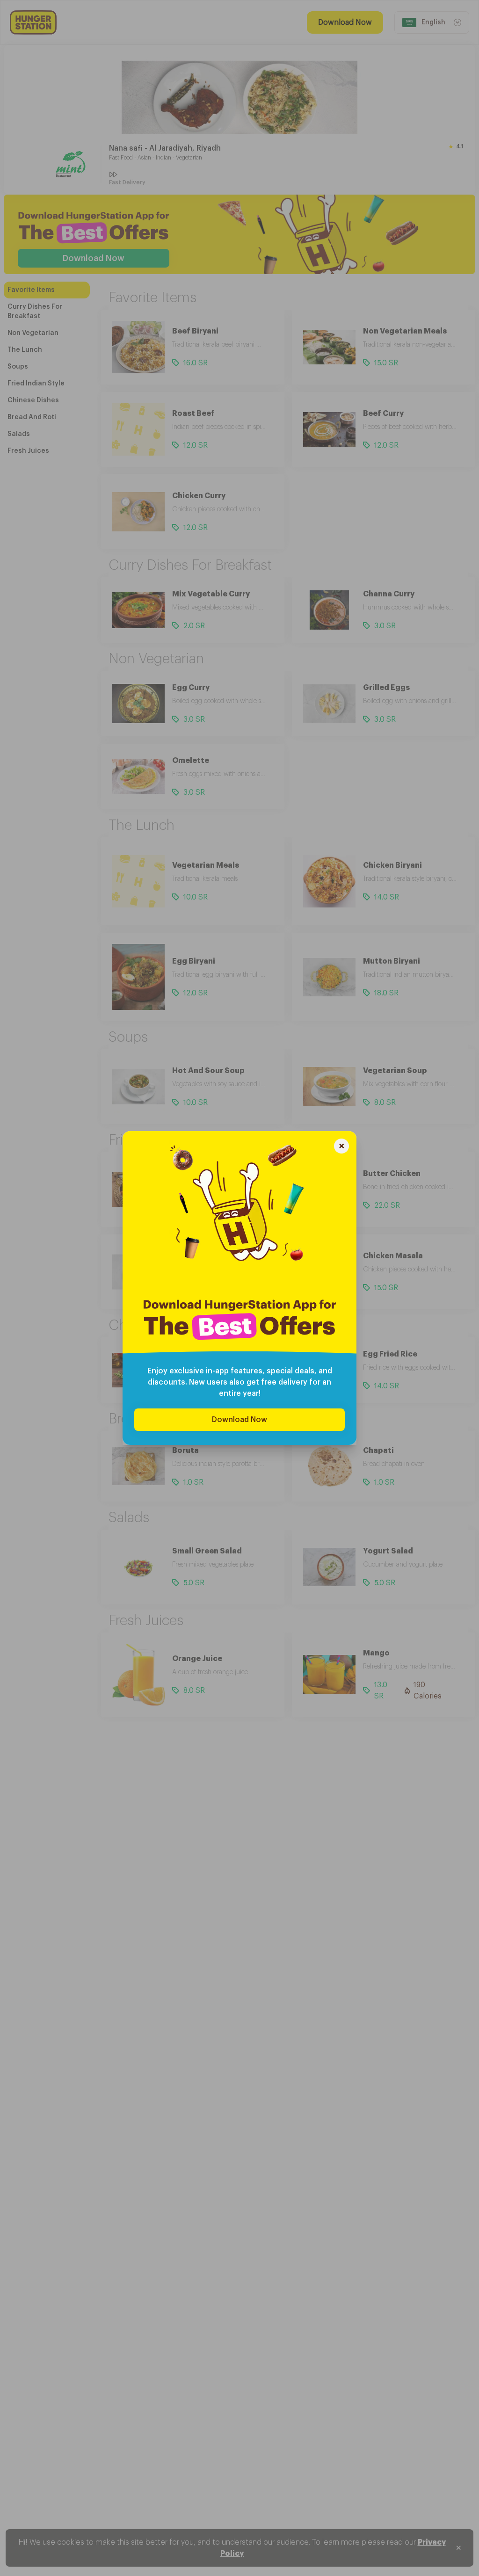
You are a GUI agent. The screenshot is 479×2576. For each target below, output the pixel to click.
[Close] (341, 1147)
